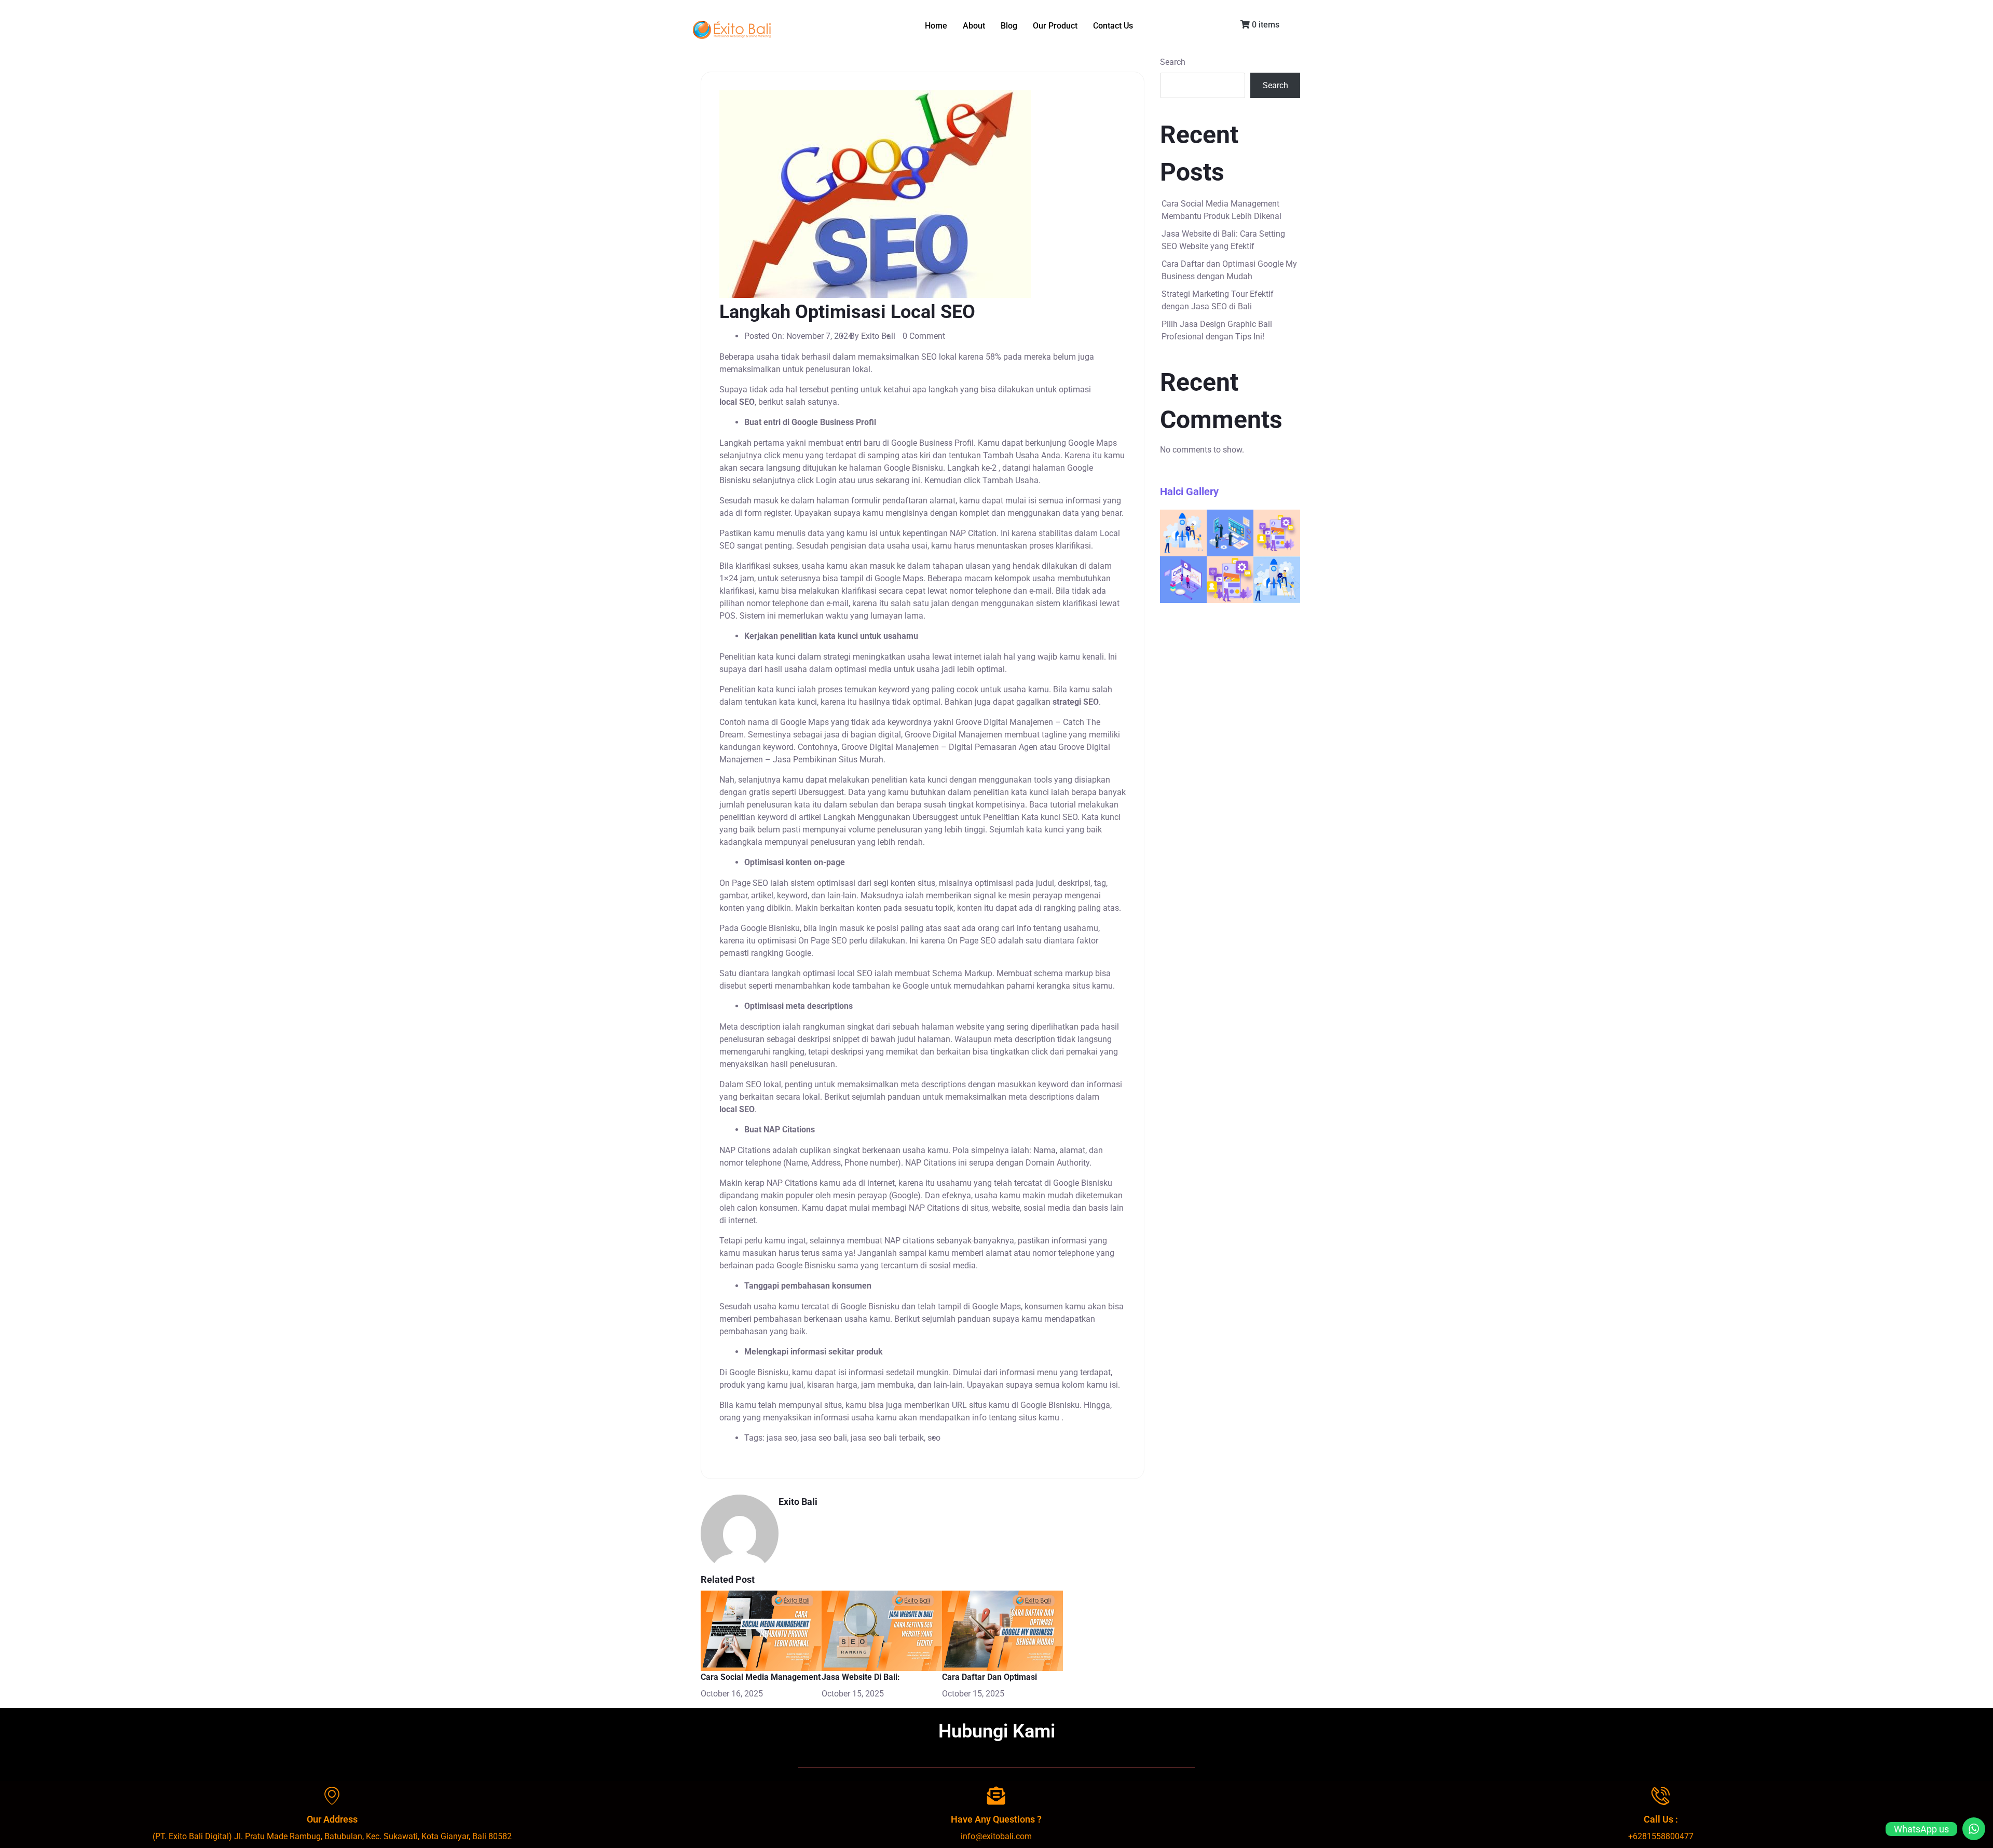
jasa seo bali (824, 1438)
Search (1173, 62)
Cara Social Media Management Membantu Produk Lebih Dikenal (1221, 210)
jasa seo (782, 1438)
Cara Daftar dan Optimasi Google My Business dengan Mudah (1229, 270)
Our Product (1055, 26)
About (974, 26)
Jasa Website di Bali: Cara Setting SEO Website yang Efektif (1223, 240)
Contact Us (1113, 26)
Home (936, 26)
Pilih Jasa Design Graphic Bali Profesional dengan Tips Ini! (1217, 330)
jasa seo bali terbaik (887, 1438)
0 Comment (924, 336)
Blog (1009, 26)
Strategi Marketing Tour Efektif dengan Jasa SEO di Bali (1218, 300)
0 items (1265, 25)
